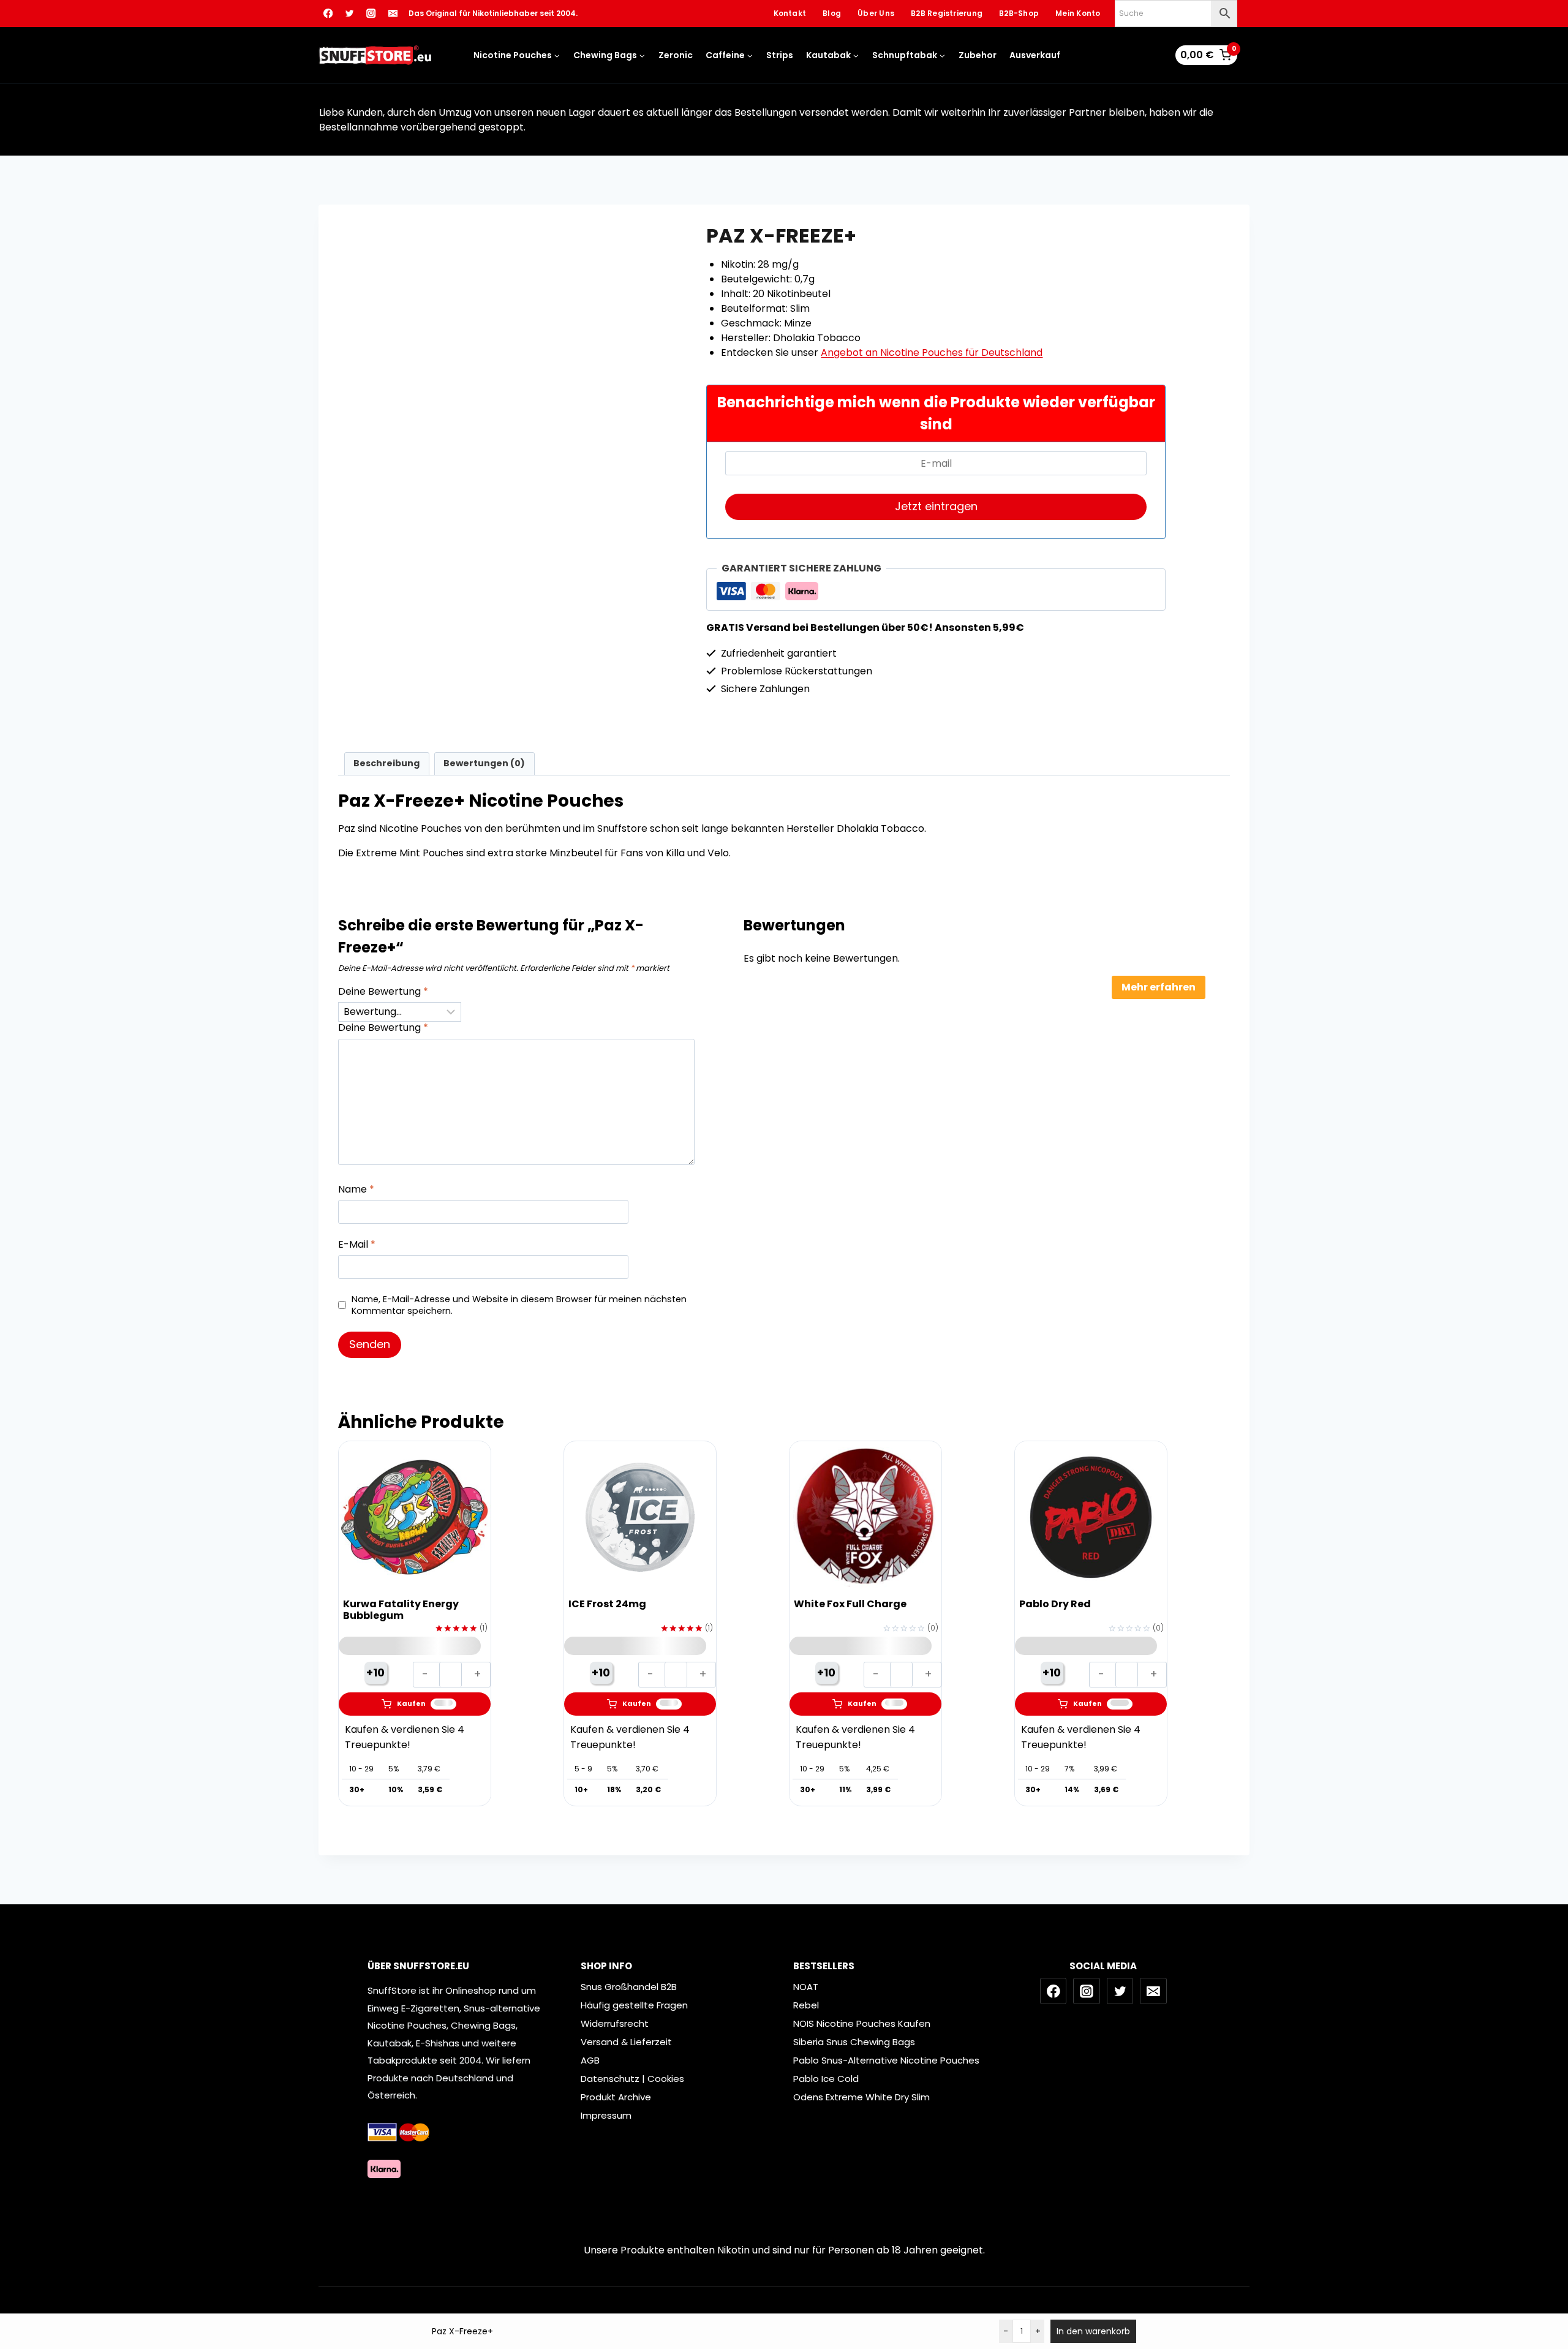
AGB (590, 2060)
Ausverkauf (1035, 55)
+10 (375, 1672)
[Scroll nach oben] (1550, 2288)
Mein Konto (1078, 13)
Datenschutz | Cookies (632, 2079)
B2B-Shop (1019, 13)
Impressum (606, 2115)
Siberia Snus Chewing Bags (854, 2042)
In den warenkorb (1093, 2331)
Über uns (876, 13)
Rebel (806, 2005)
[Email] (393, 14)
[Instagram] (371, 14)
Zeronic (676, 55)
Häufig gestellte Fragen (634, 2005)
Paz (449, 539)
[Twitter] (349, 14)
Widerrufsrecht (615, 2023)
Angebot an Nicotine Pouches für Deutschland (932, 353)
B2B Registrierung (947, 13)
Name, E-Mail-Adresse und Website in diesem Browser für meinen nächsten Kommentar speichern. (519, 1305)
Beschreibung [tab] (386, 763)
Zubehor (978, 55)
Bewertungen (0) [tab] (484, 763)
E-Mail (357, 1245)
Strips (780, 55)
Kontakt (790, 13)
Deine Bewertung (383, 992)
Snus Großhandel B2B (629, 1987)
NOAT (806, 1987)
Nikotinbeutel (412, 539)
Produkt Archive (616, 2097)
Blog (832, 13)
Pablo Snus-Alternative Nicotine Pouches (886, 2060)
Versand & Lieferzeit (626, 2042)
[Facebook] (328, 14)
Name (356, 1190)
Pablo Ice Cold (826, 2079)
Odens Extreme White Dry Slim (861, 2097)
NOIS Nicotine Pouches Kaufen (862, 2023)
